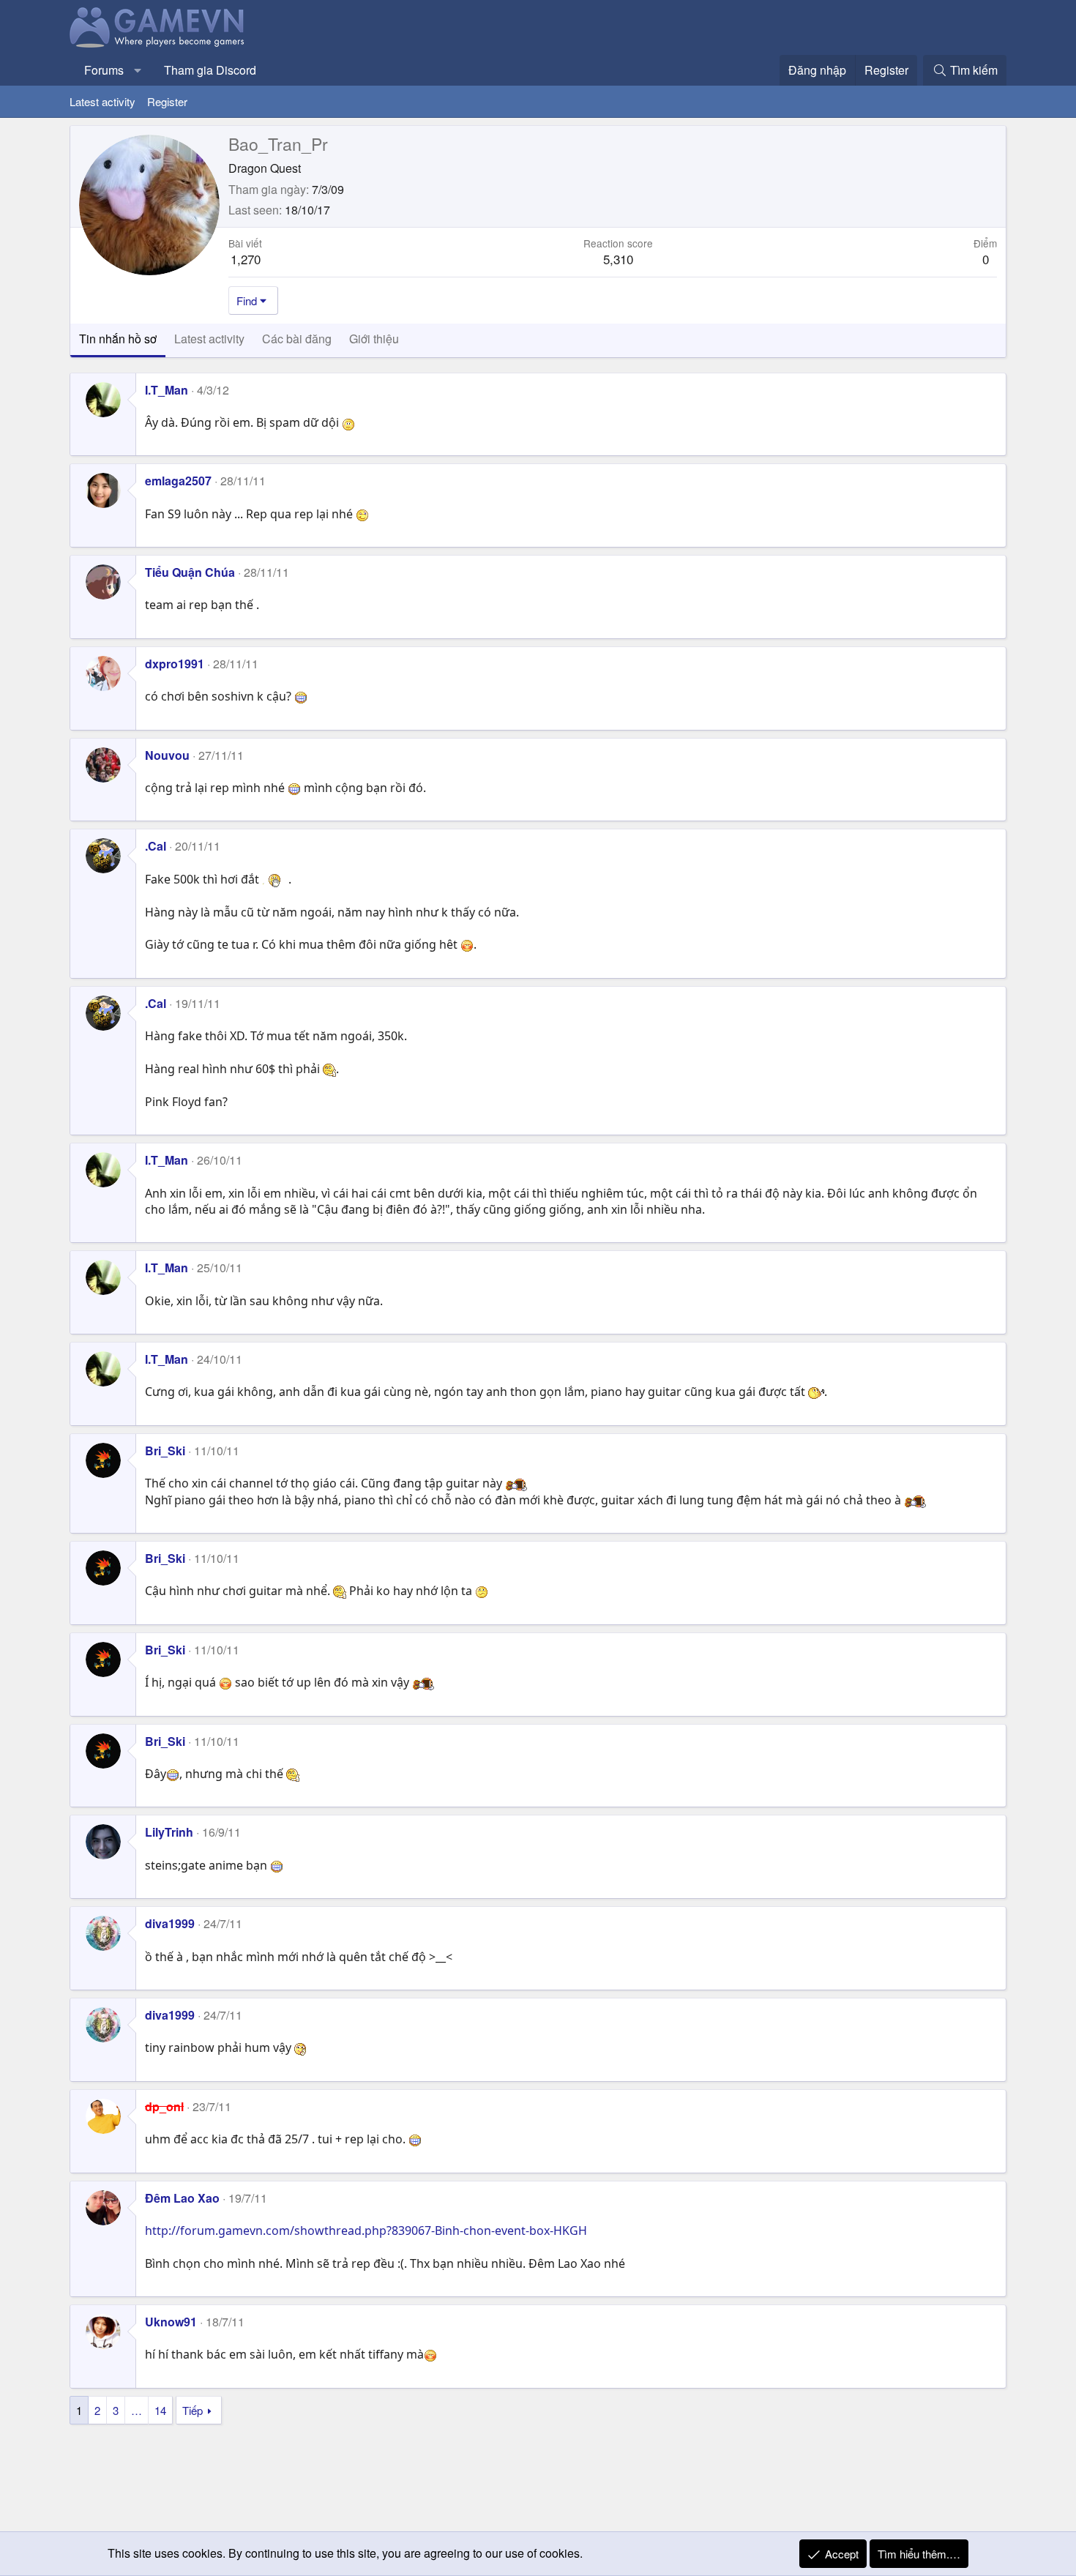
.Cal (156, 846)
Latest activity (102, 101)
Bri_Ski (165, 1451)
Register (167, 101)
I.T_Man (167, 390)
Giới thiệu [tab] (374, 339)
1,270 (246, 259)
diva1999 (170, 1923)
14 (160, 2410)
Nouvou (167, 755)
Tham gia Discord (210, 70)
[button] (138, 70)
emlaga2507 (178, 481)
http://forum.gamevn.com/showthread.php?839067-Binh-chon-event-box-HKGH (366, 2230)
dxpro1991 (175, 664)
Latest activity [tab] (209, 339)
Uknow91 (171, 2322)
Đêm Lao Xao (182, 2198)
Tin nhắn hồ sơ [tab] (118, 339)
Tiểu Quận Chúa (190, 572)
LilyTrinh (169, 1832)
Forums (104, 70)
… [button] (137, 2410)
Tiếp (193, 2410)
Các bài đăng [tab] (297, 339)
